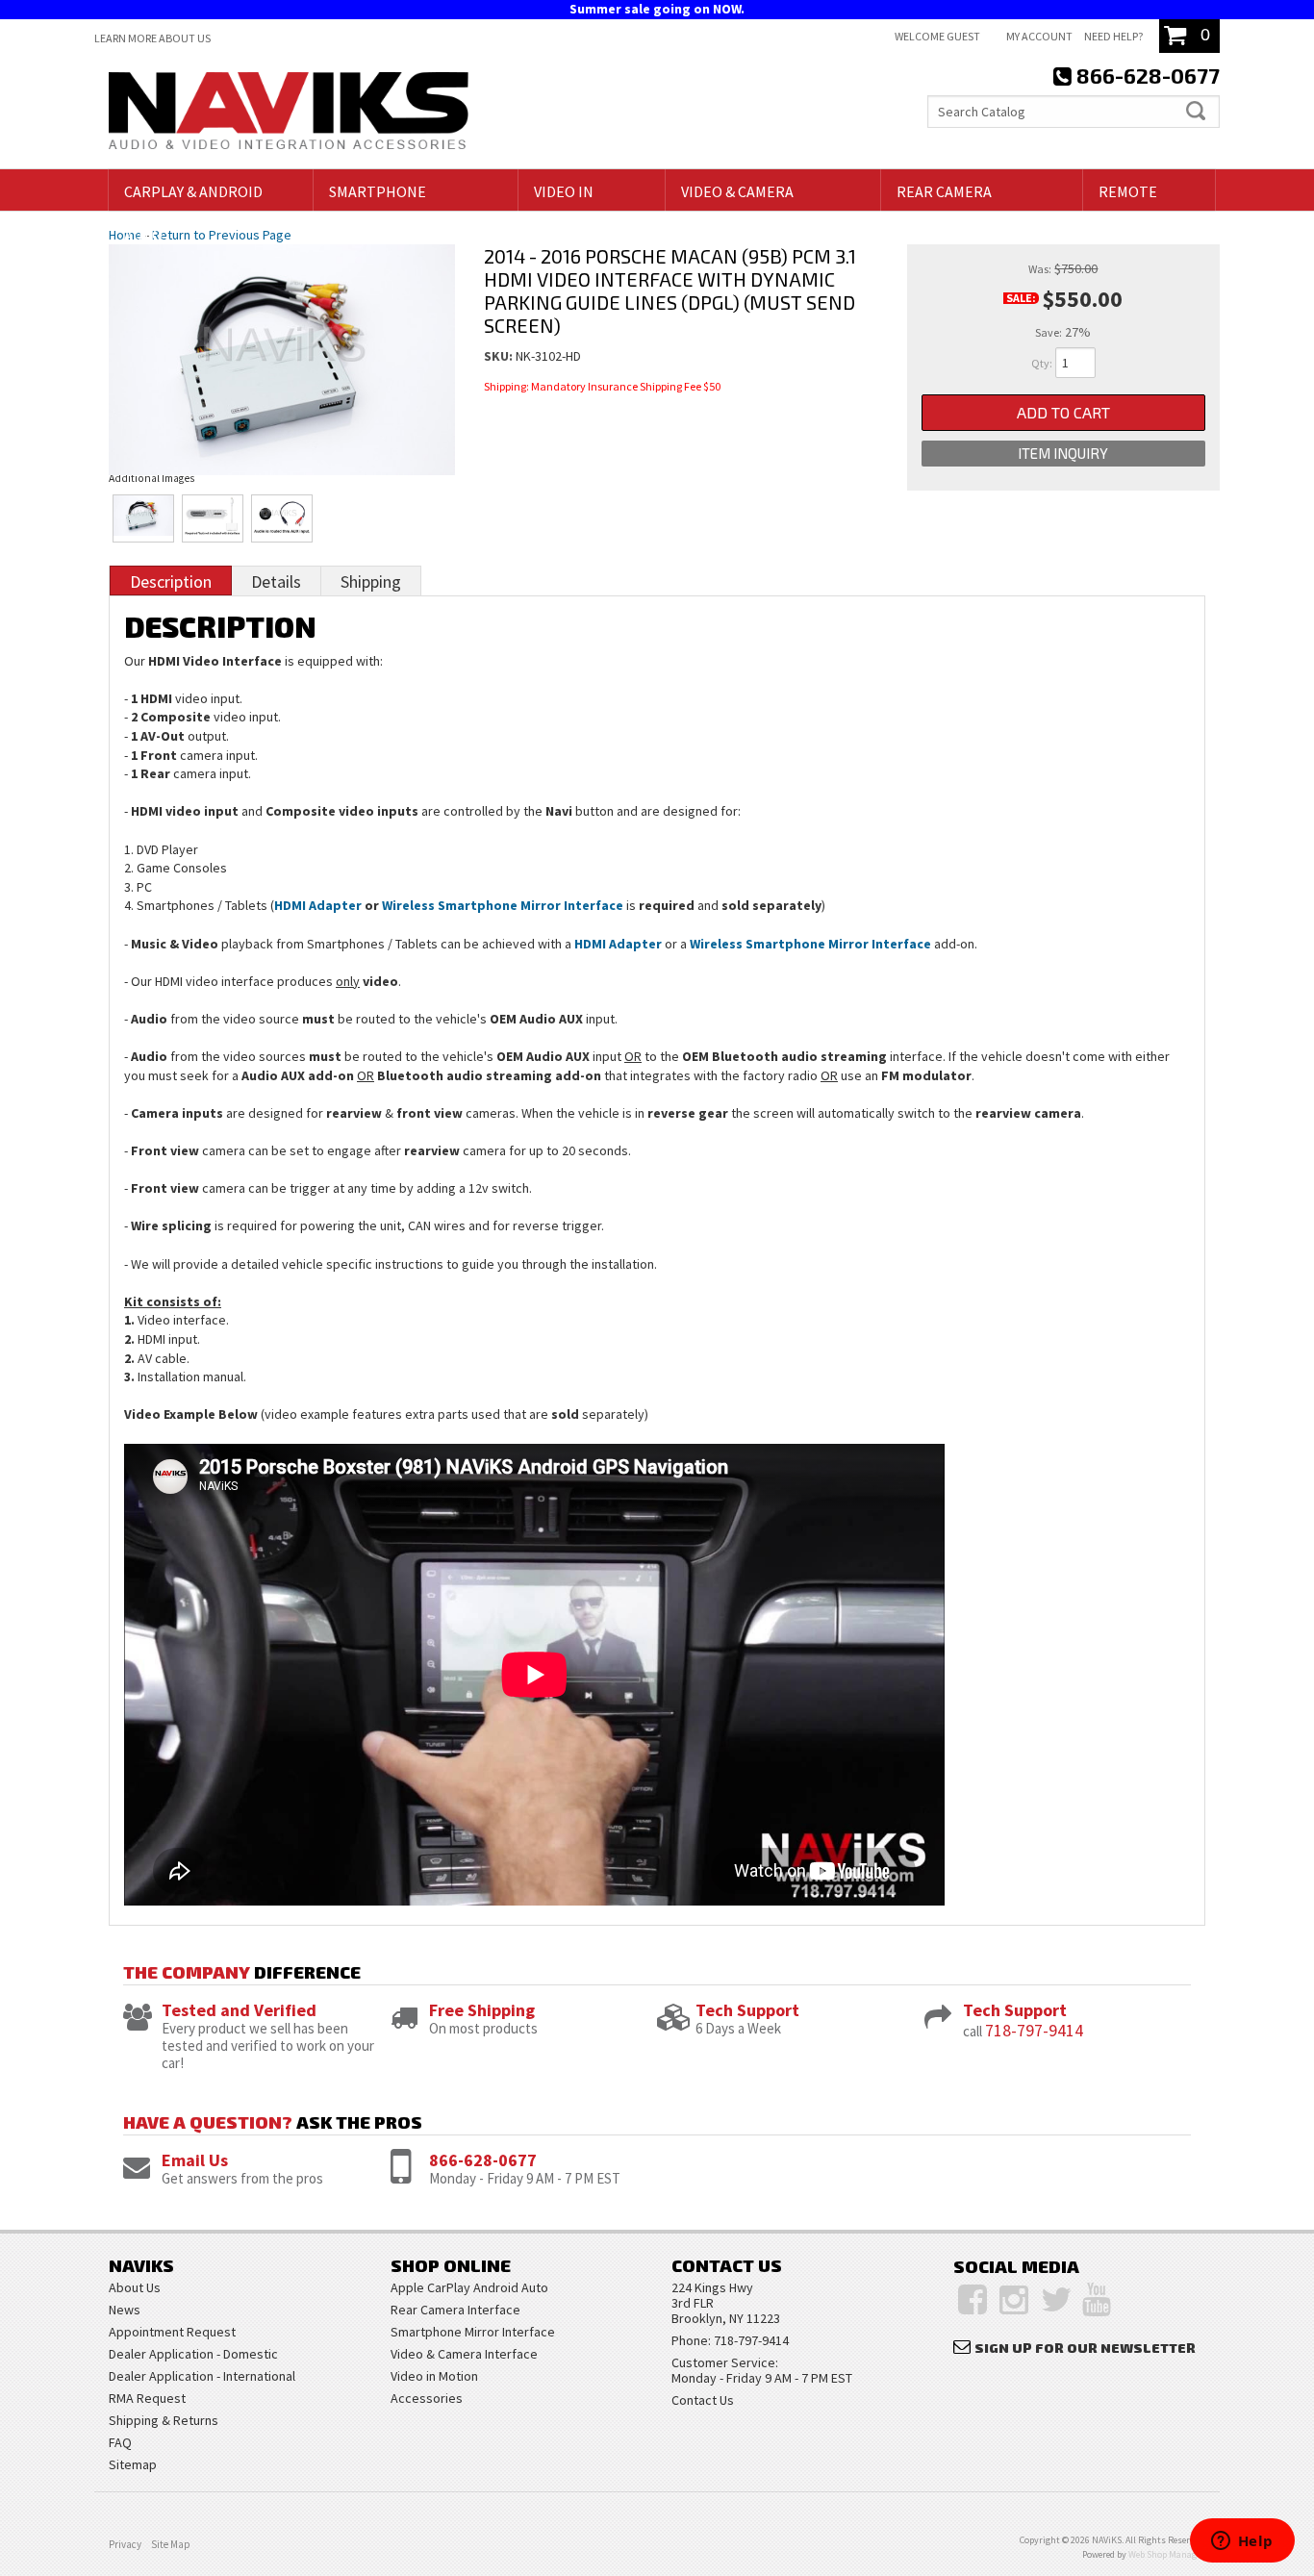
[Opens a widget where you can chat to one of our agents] (1242, 2542)
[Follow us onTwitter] (1057, 2300)
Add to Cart (1063, 412)
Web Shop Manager (1166, 2554)
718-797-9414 (1034, 2030)
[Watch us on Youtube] (1097, 2300)
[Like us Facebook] (973, 2300)
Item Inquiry (1063, 453)
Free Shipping (482, 2010)
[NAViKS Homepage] (289, 114)
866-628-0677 (483, 2160)
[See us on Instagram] (1014, 2300)
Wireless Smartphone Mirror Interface (503, 905)
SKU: (500, 356)
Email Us (195, 2160)
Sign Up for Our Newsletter (1085, 2348)
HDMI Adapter (318, 905)
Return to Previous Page (222, 235)
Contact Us (703, 2400)
